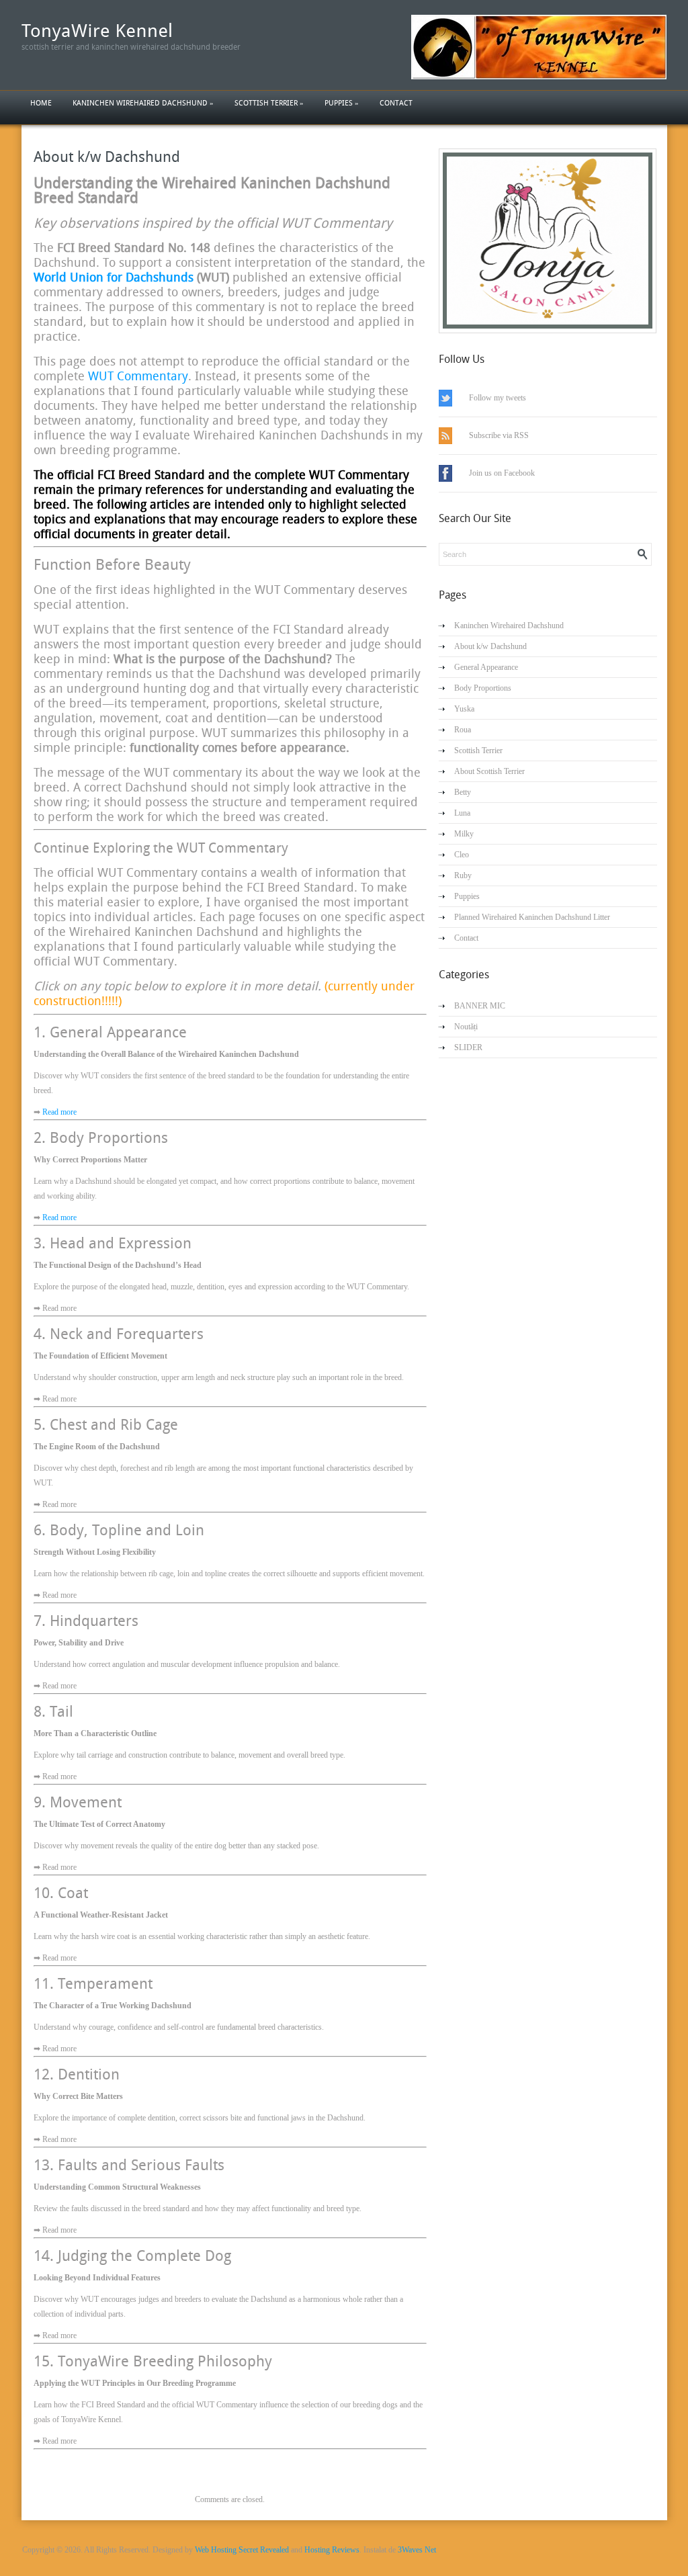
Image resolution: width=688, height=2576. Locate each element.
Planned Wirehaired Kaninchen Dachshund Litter (532, 917)
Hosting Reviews (332, 2550)
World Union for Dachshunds (114, 277)
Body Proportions (483, 688)
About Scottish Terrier (489, 771)
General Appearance (486, 667)
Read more (59, 1112)
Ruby (463, 875)
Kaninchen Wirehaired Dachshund (143, 103)
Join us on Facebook (502, 473)
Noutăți (466, 1027)
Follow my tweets (498, 398)
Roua (463, 730)
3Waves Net (417, 2550)
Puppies (342, 103)
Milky (464, 834)
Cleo (462, 855)
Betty (463, 792)
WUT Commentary (138, 376)
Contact (396, 103)
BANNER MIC (480, 1006)
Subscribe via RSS (499, 435)
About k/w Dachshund (107, 157)
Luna (462, 813)
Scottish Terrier (269, 103)
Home (41, 103)
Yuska (464, 709)
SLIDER (468, 1047)
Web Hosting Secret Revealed (242, 2550)
